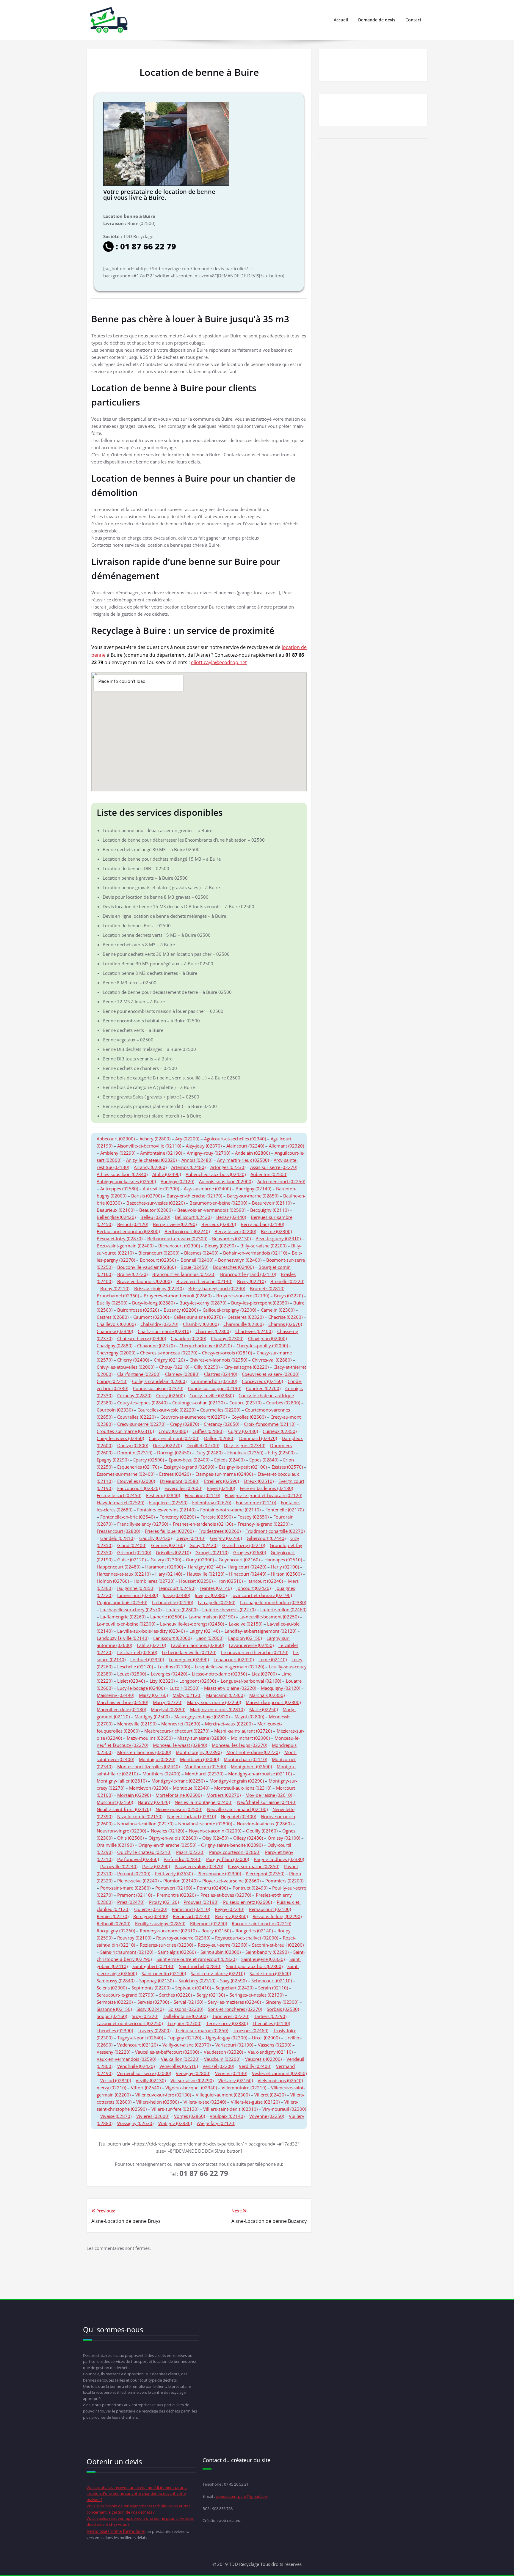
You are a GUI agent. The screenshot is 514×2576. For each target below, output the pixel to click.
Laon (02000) (210, 1638)
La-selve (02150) (246, 1624)
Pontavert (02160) (174, 1888)
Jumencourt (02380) (138, 1595)
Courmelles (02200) (220, 1410)
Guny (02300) (200, 1560)
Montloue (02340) (191, 1788)
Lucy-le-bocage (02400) (141, 1688)
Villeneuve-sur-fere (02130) (163, 2095)
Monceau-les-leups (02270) (239, 1745)
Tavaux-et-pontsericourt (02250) (130, 2023)
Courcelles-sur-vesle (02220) (166, 1410)
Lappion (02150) (245, 1638)
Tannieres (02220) (231, 2016)
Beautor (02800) (156, 1210)
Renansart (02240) (192, 1916)
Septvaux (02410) (193, 1988)
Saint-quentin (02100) (164, 1973)
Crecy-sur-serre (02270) (141, 1424)
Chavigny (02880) (115, 1346)
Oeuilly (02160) (262, 1831)
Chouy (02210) (174, 1367)
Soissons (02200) (186, 2009)
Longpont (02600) (198, 1681)
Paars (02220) (190, 1852)
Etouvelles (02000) (136, 1481)
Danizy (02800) (133, 1445)
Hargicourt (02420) (247, 1567)
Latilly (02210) (151, 1645)
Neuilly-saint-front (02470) (124, 1809)
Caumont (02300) (151, 1317)
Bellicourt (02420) (193, 1217)
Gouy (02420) (203, 1545)
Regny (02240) (229, 1909)
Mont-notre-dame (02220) (253, 1752)
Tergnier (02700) (184, 2023)
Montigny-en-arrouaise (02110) (260, 1774)
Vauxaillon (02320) (180, 2059)
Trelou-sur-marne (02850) (202, 2030)
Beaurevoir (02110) (272, 1203)
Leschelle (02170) (135, 1667)
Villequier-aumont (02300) (223, 2095)
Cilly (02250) (207, 1367)
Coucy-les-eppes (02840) (142, 1403)
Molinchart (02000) (250, 1738)
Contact (413, 20)
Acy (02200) (187, 1139)
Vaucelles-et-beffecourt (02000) (167, 2052)
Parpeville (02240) (119, 1866)
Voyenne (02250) (267, 2116)
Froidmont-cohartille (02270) (275, 1531)
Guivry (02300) (166, 1560)
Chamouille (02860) (243, 1324)
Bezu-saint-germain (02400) (125, 1246)
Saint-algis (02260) (177, 1952)
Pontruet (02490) (250, 1888)
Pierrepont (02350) (265, 1874)
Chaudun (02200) (188, 1338)
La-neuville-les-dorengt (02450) (192, 1624)
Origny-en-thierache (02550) (167, 1845)
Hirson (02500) (286, 1574)
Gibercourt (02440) (266, 1538)
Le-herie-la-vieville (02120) (189, 1652)
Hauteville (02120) (206, 1574)
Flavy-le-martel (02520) (120, 1502)
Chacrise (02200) (285, 1317)
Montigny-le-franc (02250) (178, 1781)
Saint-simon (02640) (270, 1973)
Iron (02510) (230, 1581)
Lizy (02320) (162, 1681)
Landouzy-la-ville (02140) (123, 1638)
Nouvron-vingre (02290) (121, 1831)
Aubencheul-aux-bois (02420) (216, 1174)
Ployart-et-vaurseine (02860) (231, 1881)
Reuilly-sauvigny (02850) (160, 1923)
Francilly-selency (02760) (143, 1524)
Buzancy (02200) (181, 1310)
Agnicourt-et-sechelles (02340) (235, 1139)
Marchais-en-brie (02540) (122, 1702)
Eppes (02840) (264, 1460)
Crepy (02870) (185, 1424)
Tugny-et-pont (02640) (140, 2038)
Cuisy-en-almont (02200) (174, 1438)
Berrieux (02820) (219, 1224)
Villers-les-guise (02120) (255, 2102)
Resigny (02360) (231, 1916)
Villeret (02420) (270, 2095)
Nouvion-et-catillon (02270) (145, 1824)
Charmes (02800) (213, 1331)
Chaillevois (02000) (116, 1324)
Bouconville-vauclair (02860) (146, 1267)
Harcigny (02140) (205, 1567)
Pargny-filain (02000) (228, 1859)
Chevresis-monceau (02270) (169, 1353)
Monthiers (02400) (161, 1774)
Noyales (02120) (167, 1831)
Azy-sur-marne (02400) (207, 1189)
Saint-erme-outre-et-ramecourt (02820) (196, 1959)
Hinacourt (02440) (248, 1574)
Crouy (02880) (173, 1431)
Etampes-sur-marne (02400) (224, 1474)
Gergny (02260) (226, 1538)
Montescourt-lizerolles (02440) (148, 1766)
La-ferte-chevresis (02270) (229, 1610)
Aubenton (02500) (269, 1174)
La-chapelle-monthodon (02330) (273, 1602)
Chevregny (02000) (116, 1353)
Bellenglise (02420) (116, 1217)
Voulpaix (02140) (227, 2116)
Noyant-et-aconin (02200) (215, 1831)
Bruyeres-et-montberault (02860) (178, 1296)
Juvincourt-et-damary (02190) (262, 1595)
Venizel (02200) (218, 2066)
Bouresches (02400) (233, 1267)
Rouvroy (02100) (134, 1938)
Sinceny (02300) (282, 2002)
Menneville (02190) (137, 1724)
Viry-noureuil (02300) (284, 2109)
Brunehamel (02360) (118, 1296)
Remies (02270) (113, 1916)
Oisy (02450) (215, 1838)
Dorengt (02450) (174, 1453)
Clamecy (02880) (182, 1374)
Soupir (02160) (112, 2016)
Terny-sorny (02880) (227, 2023)
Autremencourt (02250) (281, 1181)
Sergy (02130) (211, 1995)
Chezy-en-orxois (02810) (227, 1353)
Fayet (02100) (221, 1488)
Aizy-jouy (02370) (204, 1146)
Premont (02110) (135, 1895)
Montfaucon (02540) (205, 1766)
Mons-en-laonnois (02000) (144, 1752)
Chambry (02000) (201, 1324)
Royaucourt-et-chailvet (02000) (247, 1938)
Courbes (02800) (283, 1403)
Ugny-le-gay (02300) (227, 2038)
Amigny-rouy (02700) (209, 1153)
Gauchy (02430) (155, 1538)
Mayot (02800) (249, 1717)
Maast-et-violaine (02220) (230, 1688)
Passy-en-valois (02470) (199, 1866)
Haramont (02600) (164, 1567)
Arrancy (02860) (150, 1167)
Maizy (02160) (153, 1695)
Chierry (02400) (133, 1360)
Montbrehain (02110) (245, 1759)
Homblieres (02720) (154, 1581)
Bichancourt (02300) (179, 1246)
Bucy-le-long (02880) (153, 1303)
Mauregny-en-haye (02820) (202, 1717)
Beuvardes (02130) (231, 1239)
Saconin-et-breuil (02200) (278, 1945)
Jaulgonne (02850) (136, 1588)
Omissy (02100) (284, 1838)
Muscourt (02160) (115, 1802)
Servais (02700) (153, 2002)
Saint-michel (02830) (200, 1966)
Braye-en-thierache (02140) (204, 1281)
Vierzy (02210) (111, 2088)
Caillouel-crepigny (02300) (229, 1310)
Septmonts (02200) (151, 1988)
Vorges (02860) (189, 2116)
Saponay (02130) (156, 1981)
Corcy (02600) (170, 1395)
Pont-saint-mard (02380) (125, 1888)
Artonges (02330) (228, 1167)
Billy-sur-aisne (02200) (263, 1246)
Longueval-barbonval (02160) (251, 1681)
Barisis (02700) (146, 1196)
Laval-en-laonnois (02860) (197, 1645)
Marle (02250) (264, 1709)
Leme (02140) (273, 1659)
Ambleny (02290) (118, 1153)
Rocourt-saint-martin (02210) (261, 1923)
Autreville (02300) (161, 1189)
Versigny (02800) (193, 2073)
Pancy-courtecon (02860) (235, 1852)
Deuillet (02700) (203, 1445)
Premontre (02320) (176, 1895)
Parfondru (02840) (182, 1859)
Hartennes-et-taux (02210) (124, 1574)
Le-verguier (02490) (189, 1659)
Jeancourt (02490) (177, 1588)
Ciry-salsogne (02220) (246, 1367)
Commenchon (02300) (214, 1381)
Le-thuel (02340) (147, 1659)
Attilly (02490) (167, 1174)
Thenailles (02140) (271, 2023)
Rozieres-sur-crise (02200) (166, 1945)
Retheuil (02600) (113, 1923)
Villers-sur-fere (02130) (175, 2109)
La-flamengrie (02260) (123, 1617)
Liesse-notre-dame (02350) (219, 1674)
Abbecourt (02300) (116, 1139)
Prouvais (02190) (201, 1902)
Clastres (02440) (221, 1374)
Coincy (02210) (112, 1381)
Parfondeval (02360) (138, 1859)
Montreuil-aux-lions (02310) (243, 1788)
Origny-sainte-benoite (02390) (232, 1845)
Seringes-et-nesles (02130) (257, 1995)
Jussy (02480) (176, 1595)
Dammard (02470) (258, 1438)
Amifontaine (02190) (161, 1153)
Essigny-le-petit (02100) (243, 1467)
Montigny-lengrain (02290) (237, 1781)
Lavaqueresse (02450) (251, 1645)
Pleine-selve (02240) (138, 1881)
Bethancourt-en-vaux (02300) (177, 1239)
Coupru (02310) (245, 1403)
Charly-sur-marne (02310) (164, 1331)
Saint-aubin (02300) (221, 1952)
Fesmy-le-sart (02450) (119, 1495)
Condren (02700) (263, 1388)
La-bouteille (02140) (173, 1602)
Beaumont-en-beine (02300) (218, 1203)
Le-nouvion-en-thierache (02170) (255, 1652)
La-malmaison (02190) (212, 1617)
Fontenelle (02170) (285, 1510)
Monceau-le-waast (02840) (180, 1745)
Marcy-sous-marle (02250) (214, 1702)
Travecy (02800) (154, 2030)
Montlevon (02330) (149, 1788)
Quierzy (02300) (151, 1909)
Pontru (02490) (212, 1888)
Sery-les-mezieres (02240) (234, 2002)
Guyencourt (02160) (239, 1560)
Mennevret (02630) (181, 1724)
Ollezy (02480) (248, 1838)
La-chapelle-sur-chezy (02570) (131, 1610)
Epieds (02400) (229, 1460)
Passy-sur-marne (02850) (254, 1866)
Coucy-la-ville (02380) (212, 1395)
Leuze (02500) (132, 1674)
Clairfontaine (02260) (139, 1374)
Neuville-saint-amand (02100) (237, 1809)
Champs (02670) (285, 1324)
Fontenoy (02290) (178, 1517)
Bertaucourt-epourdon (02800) (128, 1231)
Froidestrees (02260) (220, 1531)
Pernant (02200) (134, 1874)
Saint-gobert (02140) (153, 1966)
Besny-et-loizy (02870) (120, 1239)
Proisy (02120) (164, 1902)
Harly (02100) (285, 1567)
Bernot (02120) (133, 1224)
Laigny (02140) (205, 1631)
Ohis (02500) (130, 1838)
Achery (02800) (155, 1139)
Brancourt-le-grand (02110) (248, 1274)
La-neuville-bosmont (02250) (269, 1617)
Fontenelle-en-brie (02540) (127, 1517)
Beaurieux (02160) (116, 1210)
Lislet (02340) (131, 1681)
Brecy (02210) (251, 1281)
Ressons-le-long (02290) (277, 1916)
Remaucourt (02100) (270, 1909)
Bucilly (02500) (112, 1303)
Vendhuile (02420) (136, 2066)
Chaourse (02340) (115, 1331)
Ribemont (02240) (209, 1923)
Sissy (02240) (150, 2009)
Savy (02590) (233, 1981)
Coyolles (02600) (249, 1417)
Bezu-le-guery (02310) (278, 1239)
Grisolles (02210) (173, 1552)
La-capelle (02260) (217, 1602)
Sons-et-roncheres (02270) (235, 2009)
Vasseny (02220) (113, 2052)
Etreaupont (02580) (180, 1481)
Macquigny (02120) (280, 1688)
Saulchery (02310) (197, 1981)
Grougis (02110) (212, 1552)
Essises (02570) (287, 1467)
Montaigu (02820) (157, 1759)
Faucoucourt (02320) (138, 1488)
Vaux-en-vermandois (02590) (126, 2059)
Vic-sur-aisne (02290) (192, 2080)
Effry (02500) (281, 1453)
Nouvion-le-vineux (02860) (264, 1824)
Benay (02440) (231, 1217)
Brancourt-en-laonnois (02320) (184, 1274)
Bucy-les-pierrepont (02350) (260, 1303)
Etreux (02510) (259, 1481)
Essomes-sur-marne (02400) (126, 1474)
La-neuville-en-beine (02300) (126, 1624)
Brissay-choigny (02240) (159, 1288)
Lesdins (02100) (174, 1667)
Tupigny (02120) (184, 2038)
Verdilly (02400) (255, 2066)
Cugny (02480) (243, 1431)
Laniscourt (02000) (172, 1638)
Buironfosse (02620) (138, 1310)
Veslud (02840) (116, 2080)
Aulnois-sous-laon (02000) (226, 1181)
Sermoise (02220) (115, 2002)
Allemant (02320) (286, 1146)
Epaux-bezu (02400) (189, 1460)
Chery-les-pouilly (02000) (262, 1346)
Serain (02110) (273, 1988)
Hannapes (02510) (283, 1560)
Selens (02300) (112, 1988)
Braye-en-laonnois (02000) (144, 1281)
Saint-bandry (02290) (267, 1952)
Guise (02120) (131, 1560)
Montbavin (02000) (199, 1759)
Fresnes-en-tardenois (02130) (203, 1524)
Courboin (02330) (115, 1410)
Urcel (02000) (266, 2038)
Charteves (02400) (254, 1331)
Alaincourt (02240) (245, 1146)
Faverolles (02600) (183, 1488)
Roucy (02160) (216, 1931)
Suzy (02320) (145, 2016)
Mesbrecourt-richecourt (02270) (177, 1731)
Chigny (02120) (169, 1360)
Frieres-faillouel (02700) (169, 1531)
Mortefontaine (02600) (179, 1795)
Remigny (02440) (151, 1916)
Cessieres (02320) (246, 1317)
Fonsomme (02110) (256, 1502)
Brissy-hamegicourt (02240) (217, 1288)
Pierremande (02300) (219, 1874)
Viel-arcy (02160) (236, 2080)
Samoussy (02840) (116, 1981)
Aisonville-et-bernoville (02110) (149, 1146)
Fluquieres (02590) (168, 1502)
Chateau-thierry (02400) (142, 1338)
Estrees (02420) (175, 1474)
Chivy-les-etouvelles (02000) (126, 1367)
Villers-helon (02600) (158, 2102)
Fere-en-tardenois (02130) (266, 1488)
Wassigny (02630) (135, 2123)
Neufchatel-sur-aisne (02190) (267, 1802)
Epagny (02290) (113, 1460)
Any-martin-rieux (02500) (243, 1160)
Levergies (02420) (169, 1674)
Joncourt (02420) (254, 1588)
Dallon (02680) (219, 1438)
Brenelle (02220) (287, 1281)
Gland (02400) (132, 1545)
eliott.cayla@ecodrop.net (219, 662)
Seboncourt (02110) (272, 1981)
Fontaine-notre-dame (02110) (230, 1510)
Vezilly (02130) (151, 2080)
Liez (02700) (264, 1674)
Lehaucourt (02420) (234, 1659)
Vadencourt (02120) (137, 2045)
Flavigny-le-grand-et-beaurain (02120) (264, 1495)
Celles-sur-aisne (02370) (198, 1317)
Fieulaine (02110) (202, 1495)
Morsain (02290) (134, 1795)
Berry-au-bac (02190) (262, 1224)
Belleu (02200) (155, 1217)
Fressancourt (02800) (118, 1531)
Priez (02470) (131, 1902)
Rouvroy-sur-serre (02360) (183, 1938)
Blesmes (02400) (201, 1253)
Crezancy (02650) (221, 1424)
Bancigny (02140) (253, 1189)
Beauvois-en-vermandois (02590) (211, 1210)
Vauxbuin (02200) (222, 2059)
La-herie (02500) (167, 1617)
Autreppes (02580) (119, 1189)
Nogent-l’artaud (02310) (192, 1816)
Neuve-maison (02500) (179, 1809)
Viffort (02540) (146, 2088)
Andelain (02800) (252, 1153)
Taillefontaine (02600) (185, 2016)
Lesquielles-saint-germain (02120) (229, 1667)
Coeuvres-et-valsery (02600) (271, 1374)
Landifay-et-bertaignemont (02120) (260, 1631)
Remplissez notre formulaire (116, 2531)
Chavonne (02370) (156, 1346)
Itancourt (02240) (265, 1581)
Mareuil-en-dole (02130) (121, 1709)
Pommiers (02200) (284, 1881)
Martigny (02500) (152, 1717)
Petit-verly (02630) (174, 1874)
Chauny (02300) (227, 1338)
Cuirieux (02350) (280, 1431)
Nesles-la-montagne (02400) (203, 1802)
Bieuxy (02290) (220, 1246)
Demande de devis (377, 20)
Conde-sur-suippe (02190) (215, 1388)
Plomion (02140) (180, 1881)
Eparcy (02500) (149, 1460)
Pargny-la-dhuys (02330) (279, 1859)
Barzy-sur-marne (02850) (253, 1196)
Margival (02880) (168, 1709)
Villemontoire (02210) (244, 2088)
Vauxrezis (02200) (263, 2059)
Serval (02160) (188, 2002)
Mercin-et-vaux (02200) (229, 1724)
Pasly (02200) (156, 1866)
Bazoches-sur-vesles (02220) (156, 1203)
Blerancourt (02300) (159, 1253)
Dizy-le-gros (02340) (245, 1445)
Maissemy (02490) (115, 1695)
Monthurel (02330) (204, 1774)
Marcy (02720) (168, 1702)
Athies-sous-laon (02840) (122, 1174)
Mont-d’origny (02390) (199, 1752)
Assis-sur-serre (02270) (274, 1167)
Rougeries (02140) (254, 1931)
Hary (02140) (169, 1574)
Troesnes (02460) (251, 2030)
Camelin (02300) (278, 1310)
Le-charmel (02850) (137, 1652)
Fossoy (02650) (253, 1517)
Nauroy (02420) (154, 1802)
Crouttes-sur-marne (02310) (125, 1431)
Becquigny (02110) (269, 1210)
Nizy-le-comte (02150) (140, 1816)
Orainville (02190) (115, 1845)
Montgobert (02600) (251, 1766)
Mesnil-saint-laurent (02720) (243, 1731)
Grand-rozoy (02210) (244, 1545)
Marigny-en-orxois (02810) (217, 1709)
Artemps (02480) (188, 1167)
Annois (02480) (197, 1160)
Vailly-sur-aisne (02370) (187, 2045)
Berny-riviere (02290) (175, 1224)
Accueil (341, 20)
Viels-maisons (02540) (280, 2080)
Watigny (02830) (175, 2123)
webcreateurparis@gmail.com (242, 2496)
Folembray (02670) (212, 1502)
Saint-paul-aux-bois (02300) (254, 1966)
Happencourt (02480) (119, 1567)
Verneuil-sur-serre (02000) (144, 2073)
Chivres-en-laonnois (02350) (218, 1360)
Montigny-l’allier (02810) (122, 1781)
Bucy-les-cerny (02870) (203, 1303)
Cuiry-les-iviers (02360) (120, 1438)
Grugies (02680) (250, 1552)
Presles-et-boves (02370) (226, 1895)
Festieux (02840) (163, 1495)
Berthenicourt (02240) (187, 1231)
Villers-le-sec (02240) (205, 2102)
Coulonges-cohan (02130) (198, 1403)
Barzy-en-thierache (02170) (194, 1196)
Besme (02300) (276, 1231)
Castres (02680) (113, 1317)
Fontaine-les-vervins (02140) (166, 1510)
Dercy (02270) (167, 1445)
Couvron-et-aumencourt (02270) (193, 1417)
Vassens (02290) (275, 2045)
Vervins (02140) (231, 2073)
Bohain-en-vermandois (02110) (255, 1253)
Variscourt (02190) (234, 2045)
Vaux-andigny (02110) (270, 2052)
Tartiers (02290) (270, 2016)
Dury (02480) (209, 1453)
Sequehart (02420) (235, 1988)
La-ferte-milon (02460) (283, 1610)
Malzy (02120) (187, 1695)
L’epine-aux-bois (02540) (122, 1602)
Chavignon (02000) (267, 1338)
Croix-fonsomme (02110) (270, 1424)
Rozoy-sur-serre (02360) (222, 1945)
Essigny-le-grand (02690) (189, 1467)
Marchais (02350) (267, 1695)
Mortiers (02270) (224, 1795)
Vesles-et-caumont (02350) (279, 2073)
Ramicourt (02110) (191, 1909)
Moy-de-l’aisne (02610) (269, 1795)
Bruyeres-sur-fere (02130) (243, 1296)
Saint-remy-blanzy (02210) (218, 1973)
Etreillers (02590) (221, 1481)
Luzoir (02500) (184, 1688)
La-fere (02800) (182, 1610)
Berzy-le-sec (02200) (235, 1231)
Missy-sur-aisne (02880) (202, 1738)
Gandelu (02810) (117, 1538)
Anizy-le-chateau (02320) (151, 1160)
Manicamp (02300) (225, 1695)
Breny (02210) (115, 1288)
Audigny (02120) (177, 1181)
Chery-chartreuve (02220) (206, 1346)
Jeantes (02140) (216, 1588)
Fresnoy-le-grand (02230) (264, 1524)
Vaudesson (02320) (223, 2052)
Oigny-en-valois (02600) (173, 1838)
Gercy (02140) (191, 1538)
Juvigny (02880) (211, 1595)
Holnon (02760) (113, 1581)
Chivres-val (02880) (272, 1360)
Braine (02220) (132, 1274)
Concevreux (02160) (262, 1381)
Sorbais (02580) (283, 2009)
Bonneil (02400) (197, 1260)
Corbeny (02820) (134, 1395)
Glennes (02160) (168, 1545)
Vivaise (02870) (116, 2116)
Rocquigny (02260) (116, 1931)
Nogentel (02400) (238, 1816)
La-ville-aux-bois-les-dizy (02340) (151, 1631)
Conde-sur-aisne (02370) (158, 1388)
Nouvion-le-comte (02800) (205, 1824)
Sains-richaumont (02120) (127, 1952)
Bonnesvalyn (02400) (240, 1260)
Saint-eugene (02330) (263, 1959)
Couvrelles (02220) (136, 1417)
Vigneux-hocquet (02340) (191, 2088)
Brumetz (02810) (267, 1288)
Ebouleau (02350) (245, 1453)
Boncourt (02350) (158, 1260)
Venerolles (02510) (179, 2066)
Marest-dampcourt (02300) (273, 1702)
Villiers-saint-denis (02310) (230, 2109)
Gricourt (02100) (134, 1552)
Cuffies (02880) (208, 1431)
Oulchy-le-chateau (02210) (144, 1852)
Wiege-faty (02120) (216, 2123)
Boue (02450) (194, 1267)
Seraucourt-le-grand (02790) (126, 1995)
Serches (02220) (175, 1995)
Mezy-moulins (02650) (150, 1738)
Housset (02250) (196, 1581)
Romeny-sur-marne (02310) (168, 1931)
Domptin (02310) (135, 1453)
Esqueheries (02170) (138, 1467)
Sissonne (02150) (114, 2009)
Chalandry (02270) (159, 1324)
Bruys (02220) (288, 1296)
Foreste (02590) (217, 1517)
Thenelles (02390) (115, 2030)
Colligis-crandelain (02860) (159, 1381)
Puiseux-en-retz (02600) (247, 1902)
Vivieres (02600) (153, 2116)
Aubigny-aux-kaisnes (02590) (126, 1181)
